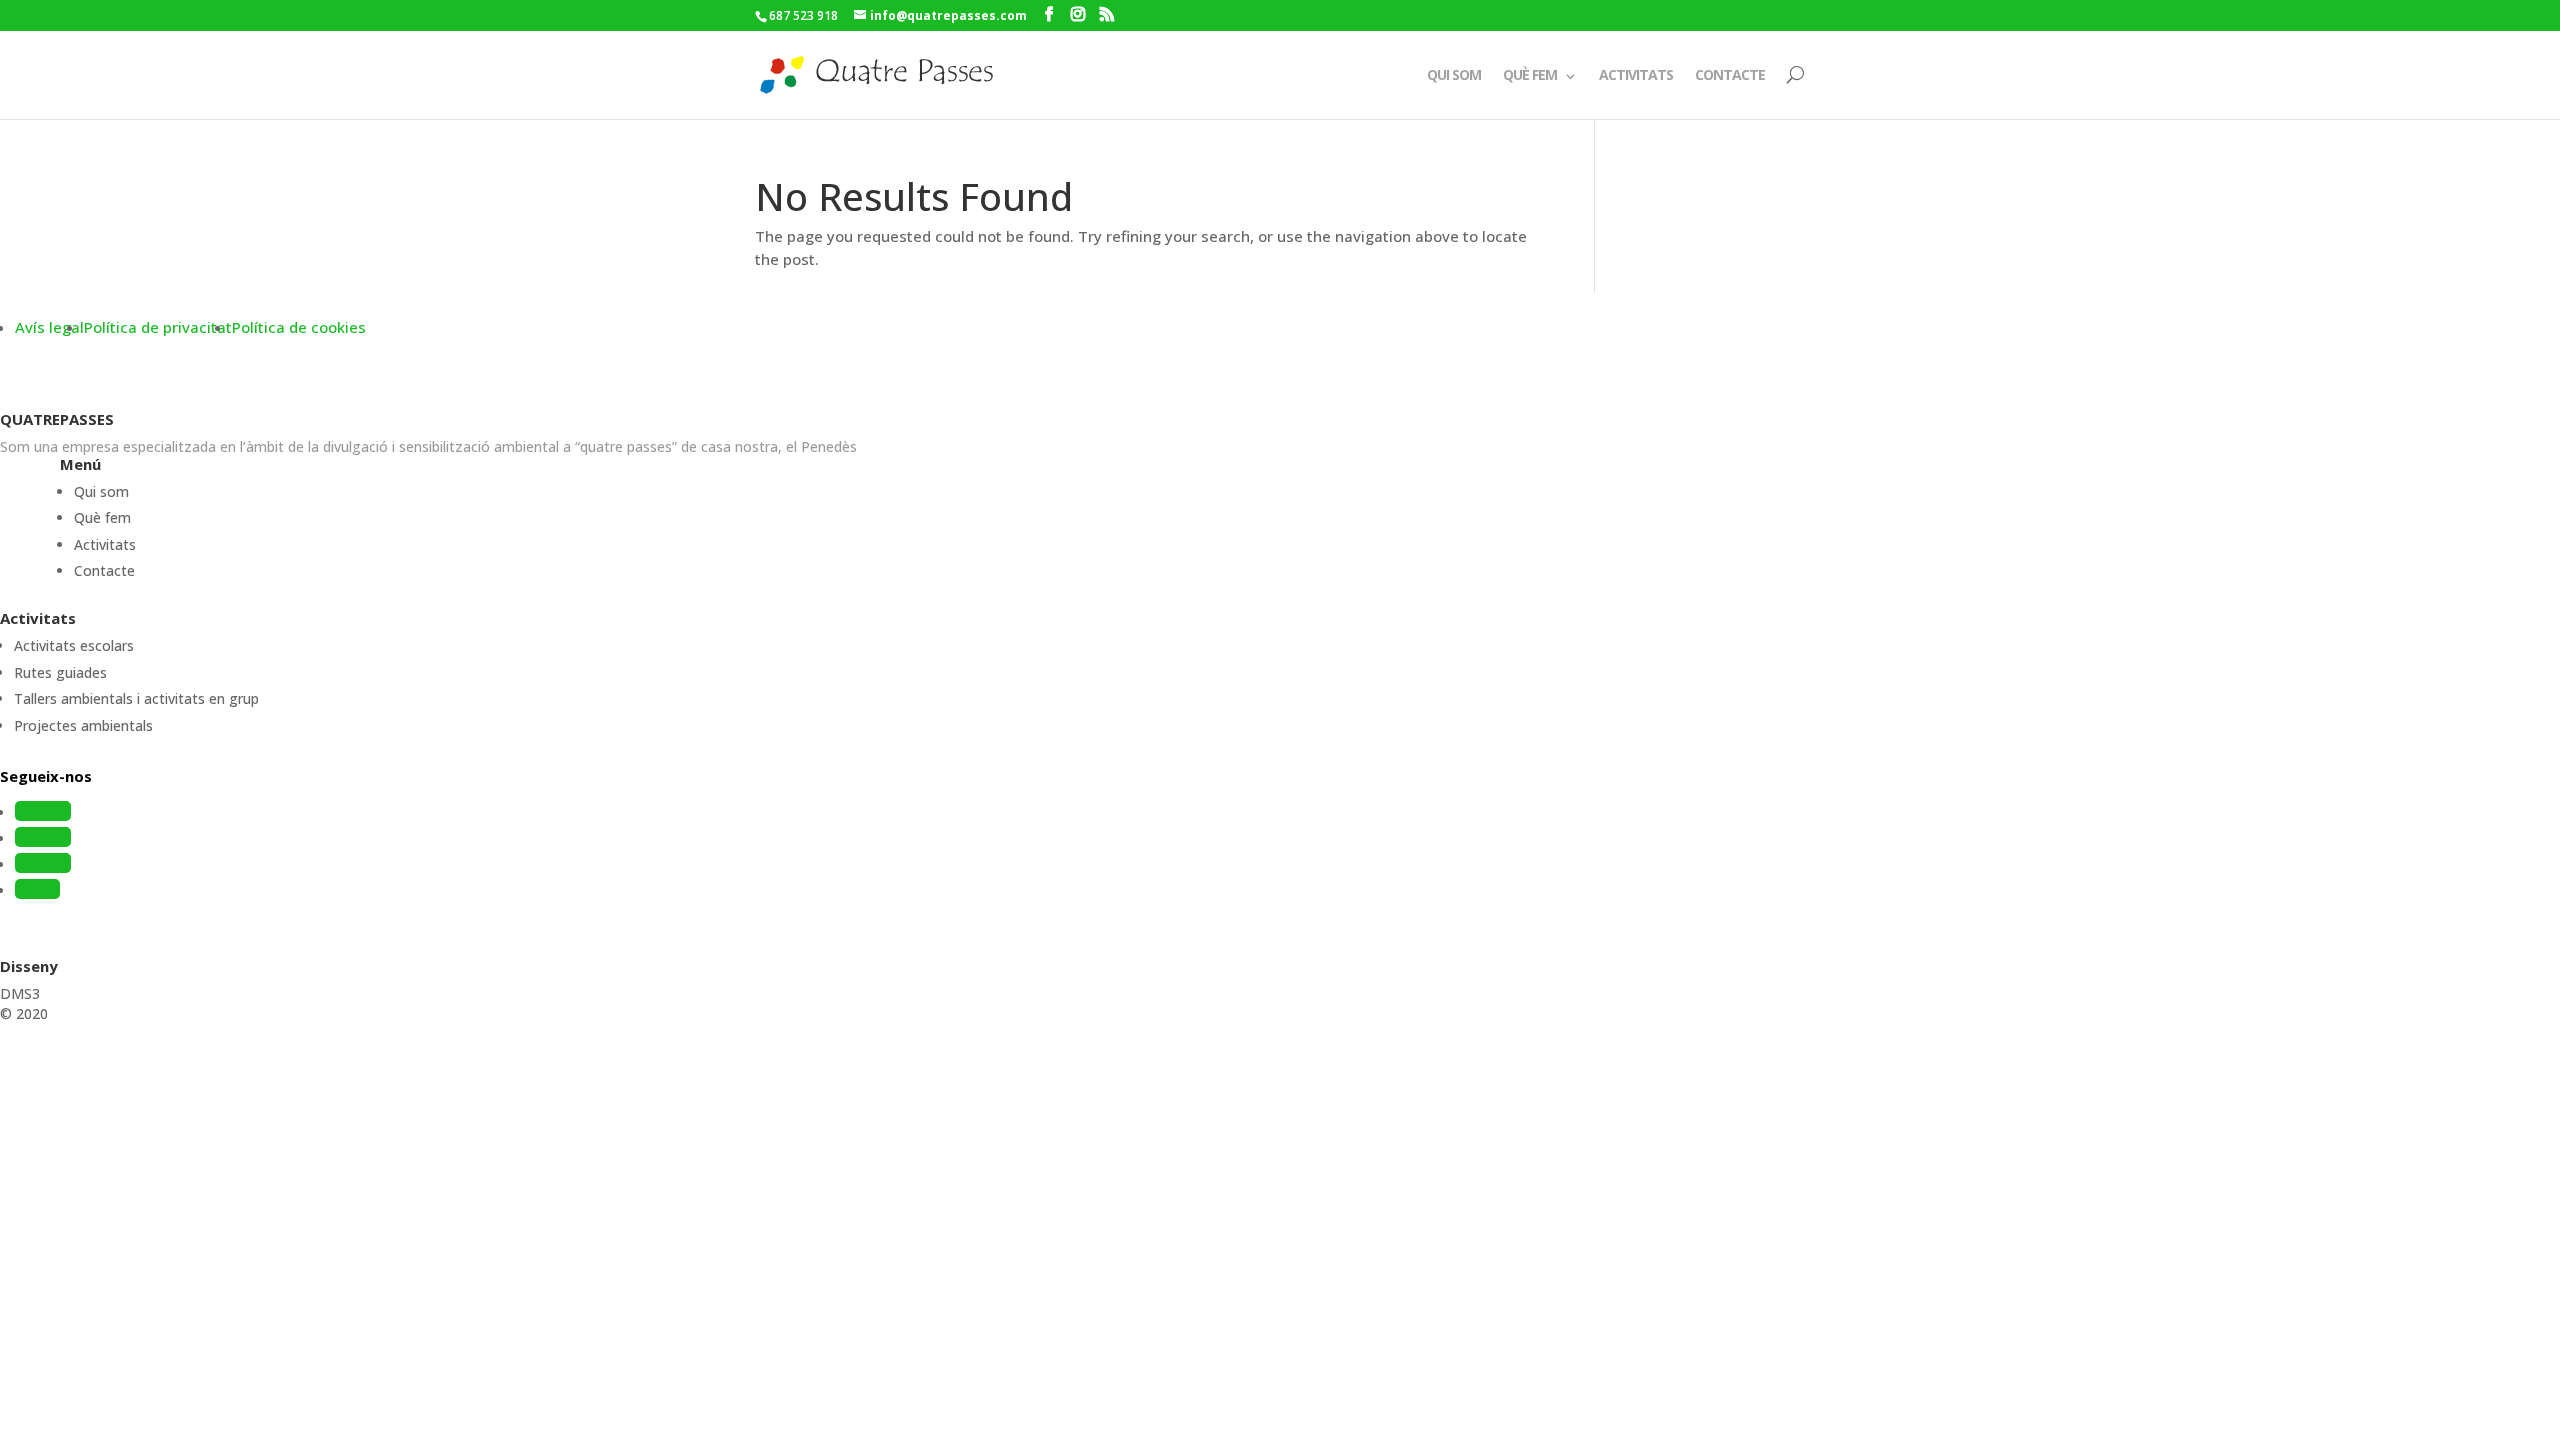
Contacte (1730, 75)
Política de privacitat (158, 327)
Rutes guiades (60, 672)
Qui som (1454, 75)
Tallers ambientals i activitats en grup (136, 698)
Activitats (1636, 75)
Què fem (1530, 75)
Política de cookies (299, 327)
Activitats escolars (74, 645)
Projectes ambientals (83, 725)
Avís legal (49, 327)
